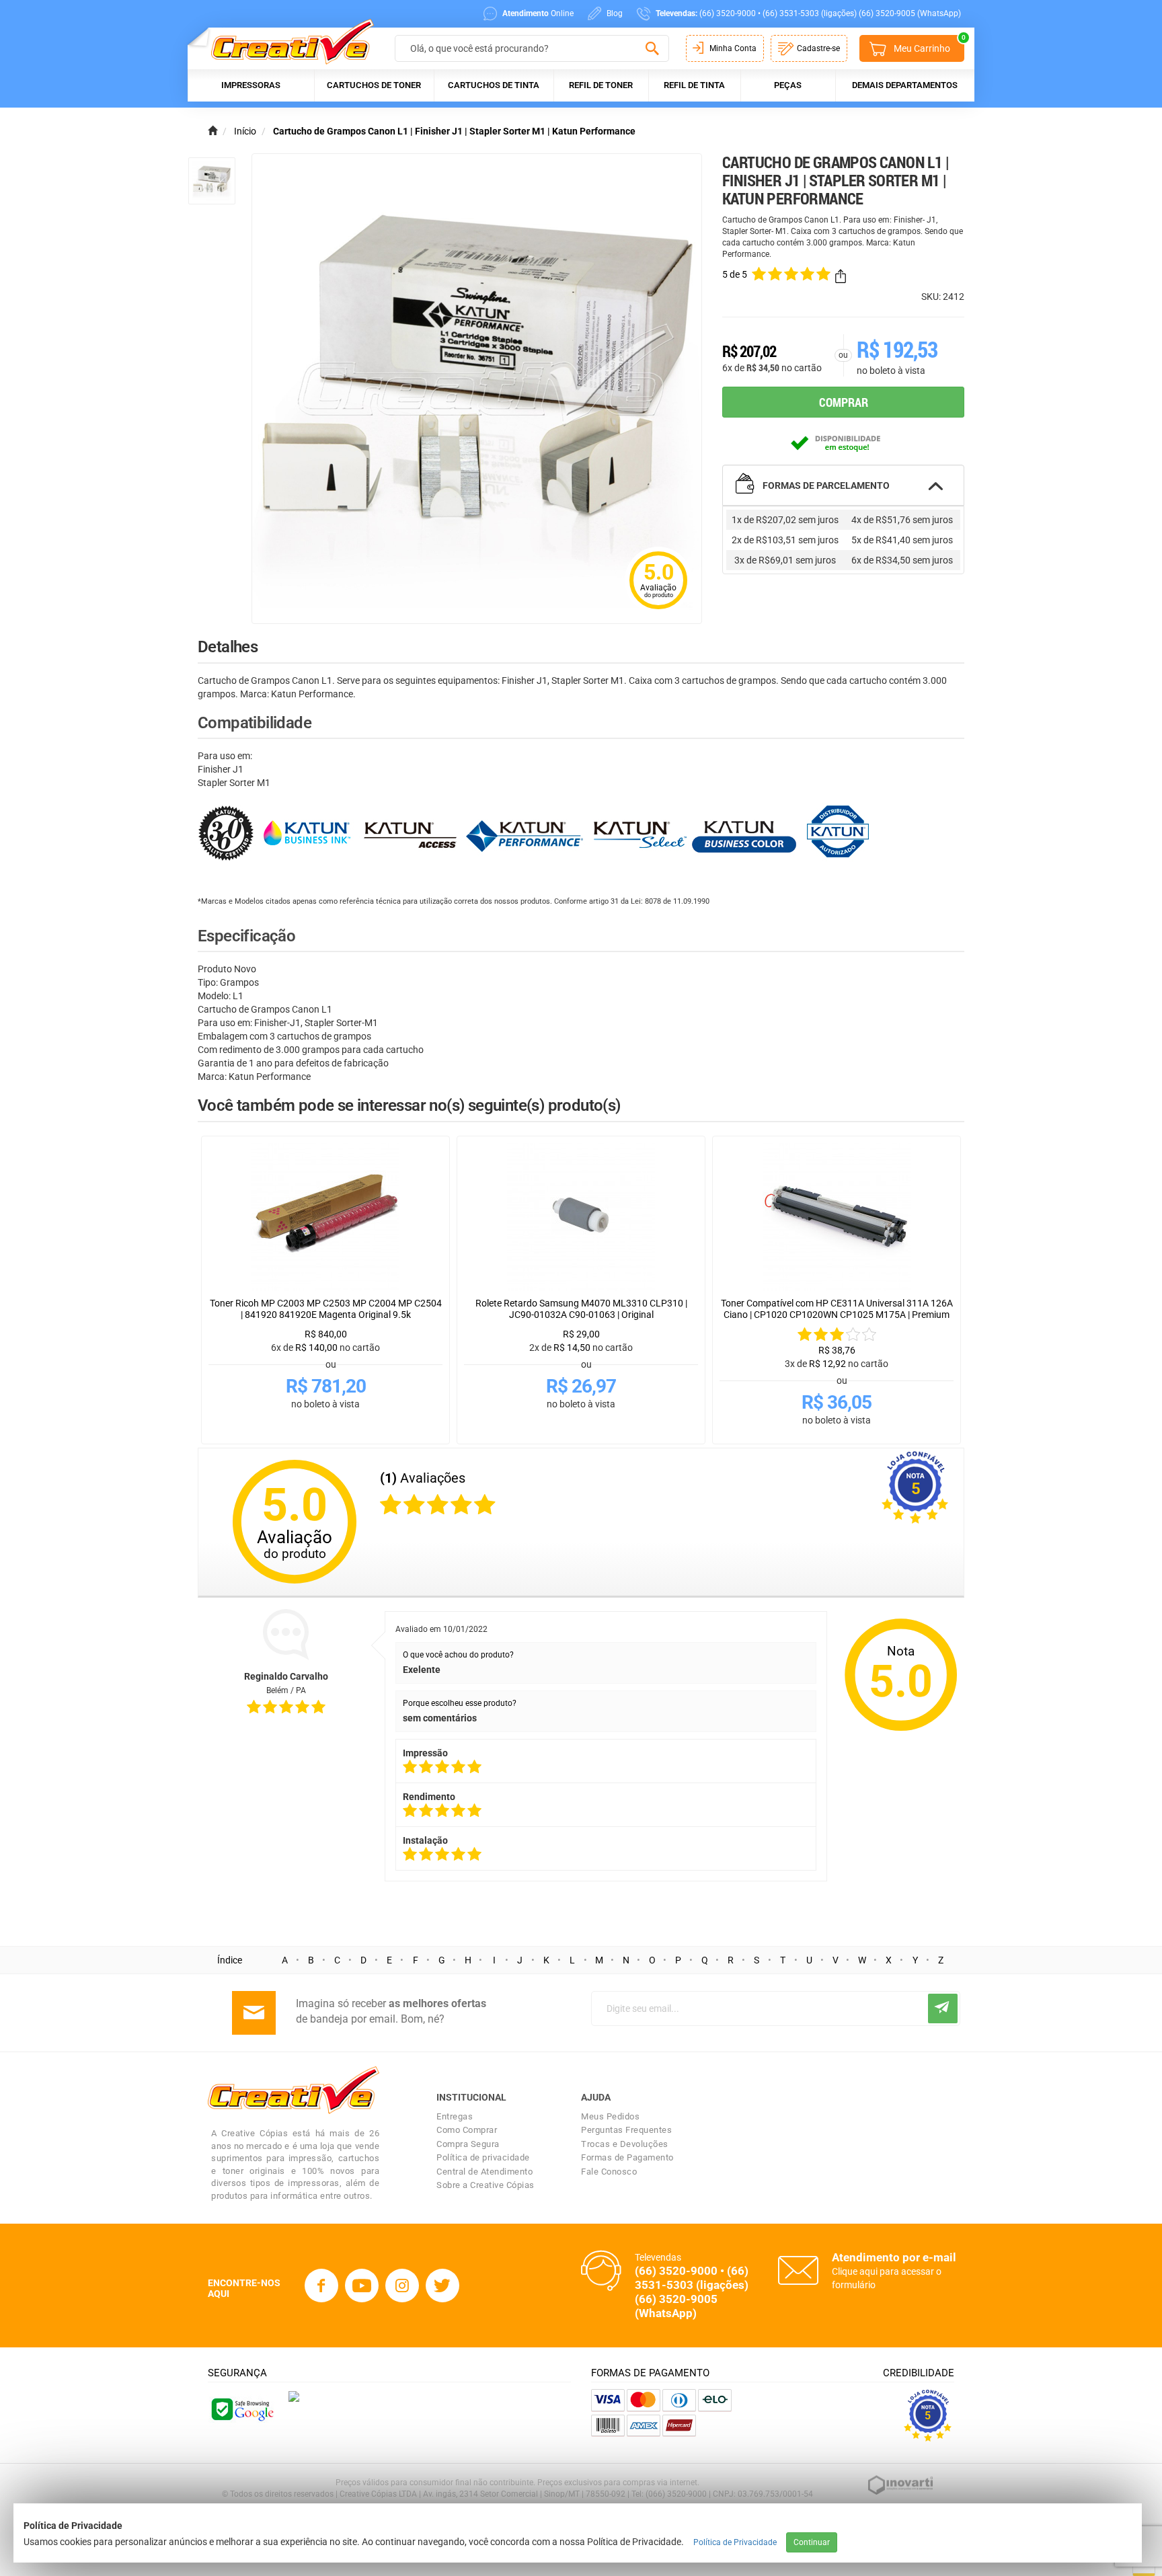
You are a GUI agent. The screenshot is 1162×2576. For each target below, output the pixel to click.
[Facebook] (321, 2286)
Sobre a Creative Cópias (486, 2185)
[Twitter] (442, 2286)
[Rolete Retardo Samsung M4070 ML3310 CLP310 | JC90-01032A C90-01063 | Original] (581, 1217)
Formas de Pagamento (627, 2157)
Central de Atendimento (485, 2172)
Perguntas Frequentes (626, 2130)
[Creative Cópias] (286, 41)
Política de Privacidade (735, 2542)
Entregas (455, 2116)
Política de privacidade (483, 2157)
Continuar (812, 2542)
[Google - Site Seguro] (241, 2409)
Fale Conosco (609, 2172)
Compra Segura (468, 2144)
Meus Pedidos (610, 2116)
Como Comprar (467, 2130)
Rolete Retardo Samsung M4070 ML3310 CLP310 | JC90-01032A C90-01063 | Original (581, 1309)
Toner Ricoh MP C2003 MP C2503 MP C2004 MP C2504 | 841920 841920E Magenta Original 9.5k (326, 1309)
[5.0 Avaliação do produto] (658, 611)
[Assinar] (943, 2008)
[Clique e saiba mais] (294, 2396)
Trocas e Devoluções (625, 2144)
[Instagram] (402, 2286)
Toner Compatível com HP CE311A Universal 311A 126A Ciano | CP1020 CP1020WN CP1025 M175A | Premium (837, 1309)
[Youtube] (362, 2286)
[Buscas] (652, 49)
